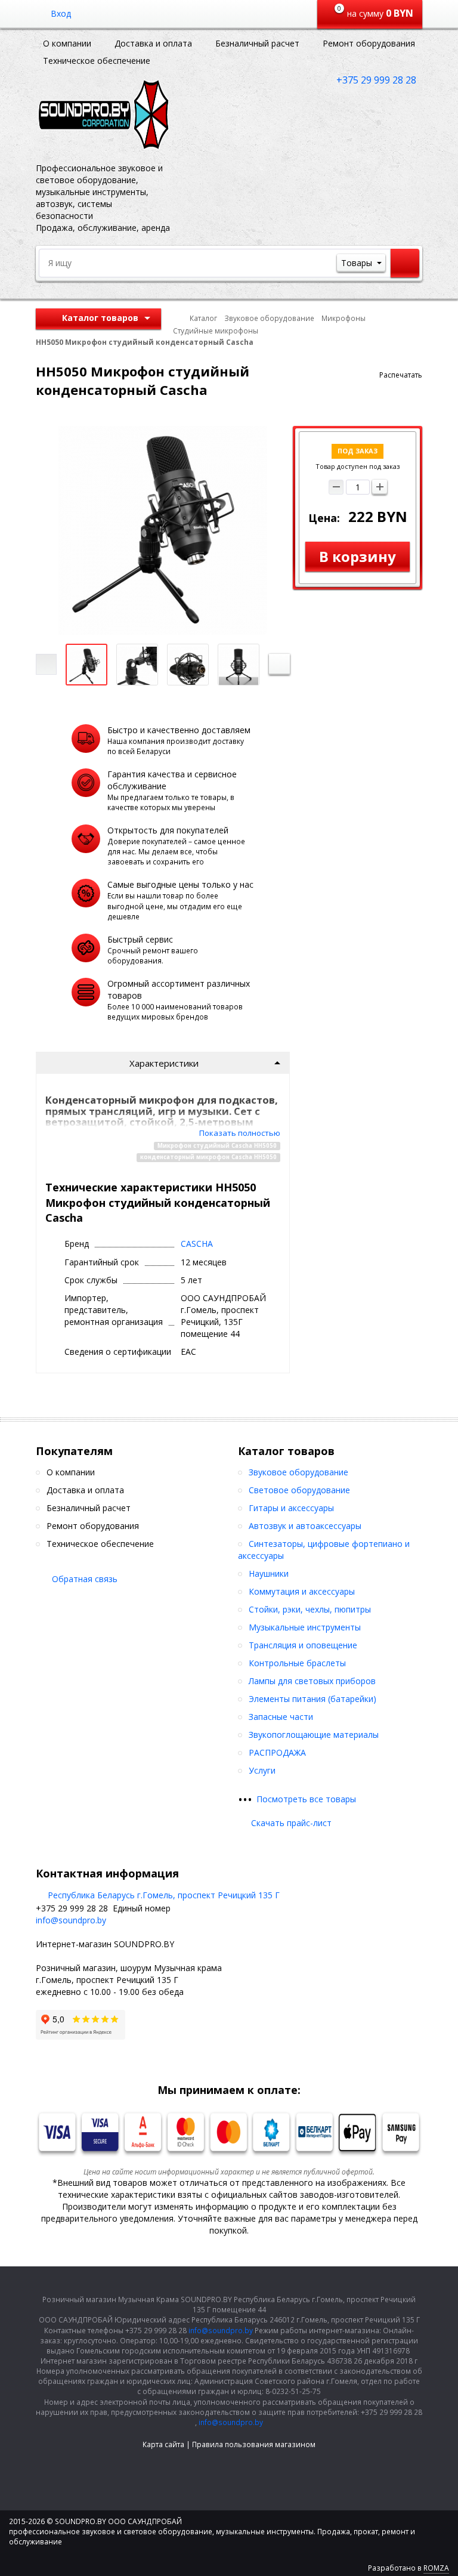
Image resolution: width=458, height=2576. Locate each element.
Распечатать (401, 375)
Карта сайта (163, 2444)
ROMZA (436, 2568)
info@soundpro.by (71, 1920)
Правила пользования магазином (254, 2444)
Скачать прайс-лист (291, 1823)
